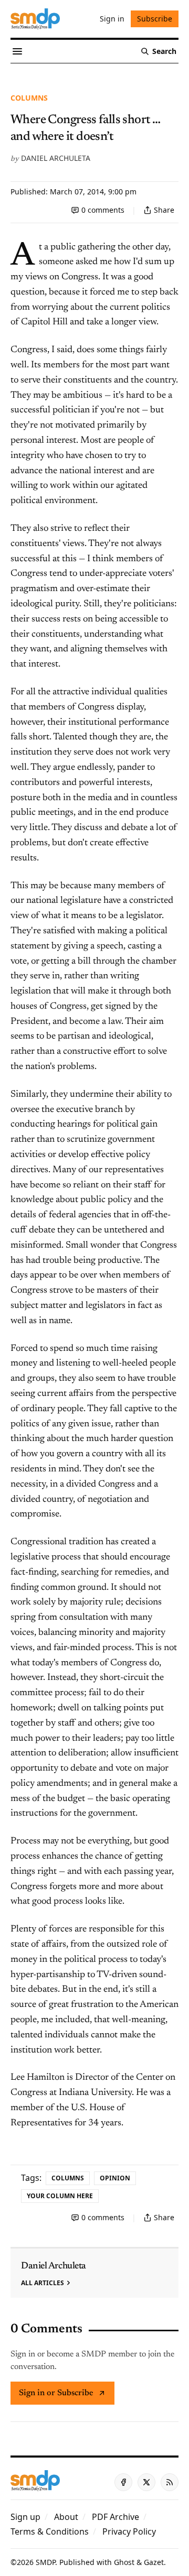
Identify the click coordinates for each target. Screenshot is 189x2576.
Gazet (154, 2562)
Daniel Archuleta (56, 158)
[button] (25, 2517)
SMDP (45, 2562)
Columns (29, 98)
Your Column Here (60, 2196)
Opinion (115, 2178)
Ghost (124, 2562)
